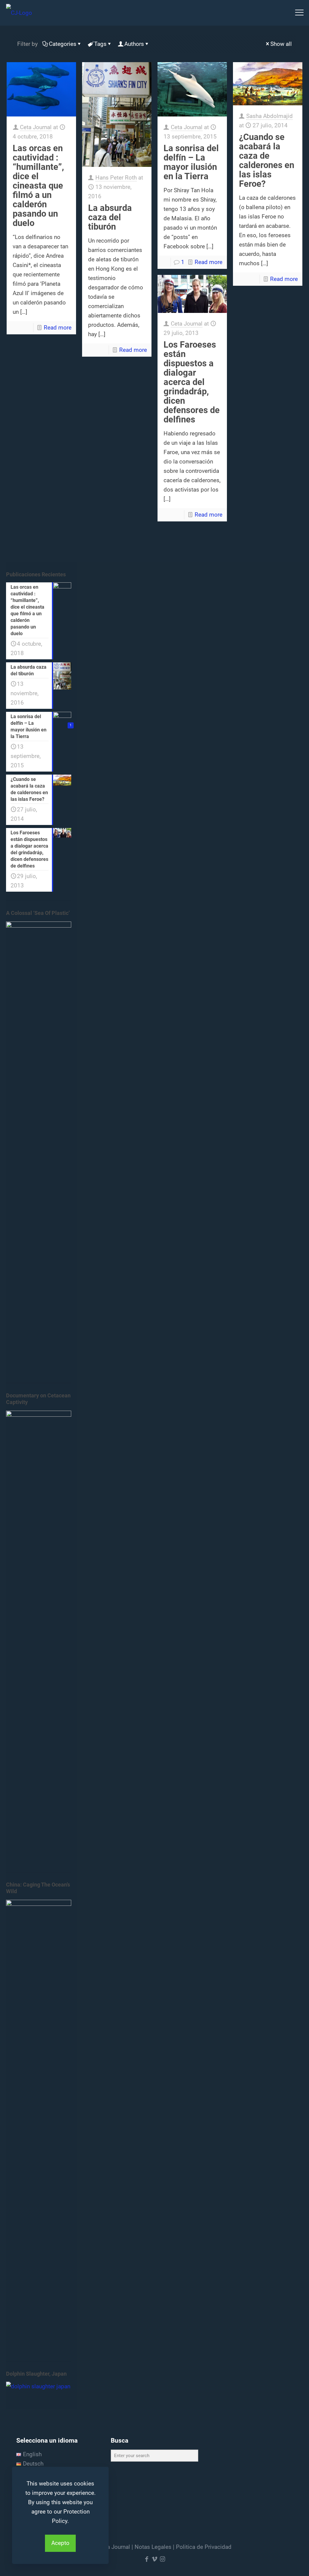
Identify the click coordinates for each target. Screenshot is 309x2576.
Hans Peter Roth (116, 178)
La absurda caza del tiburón (110, 217)
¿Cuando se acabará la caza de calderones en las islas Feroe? (267, 160)
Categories (63, 44)
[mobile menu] (299, 13)
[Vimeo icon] (154, 2559)
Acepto (60, 2543)
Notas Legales (153, 2547)
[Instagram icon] (162, 2559)
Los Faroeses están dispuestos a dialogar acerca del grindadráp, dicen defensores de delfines (192, 382)
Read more (58, 328)
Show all (281, 44)
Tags (100, 44)
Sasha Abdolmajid (269, 116)
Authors (134, 44)
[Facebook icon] (147, 2559)
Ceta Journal (36, 127)
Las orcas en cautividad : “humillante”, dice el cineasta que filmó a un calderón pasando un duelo (38, 186)
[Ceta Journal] (19, 13)
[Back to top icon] (280, 2564)
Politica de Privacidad (204, 2547)
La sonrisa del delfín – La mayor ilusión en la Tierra (191, 162)
